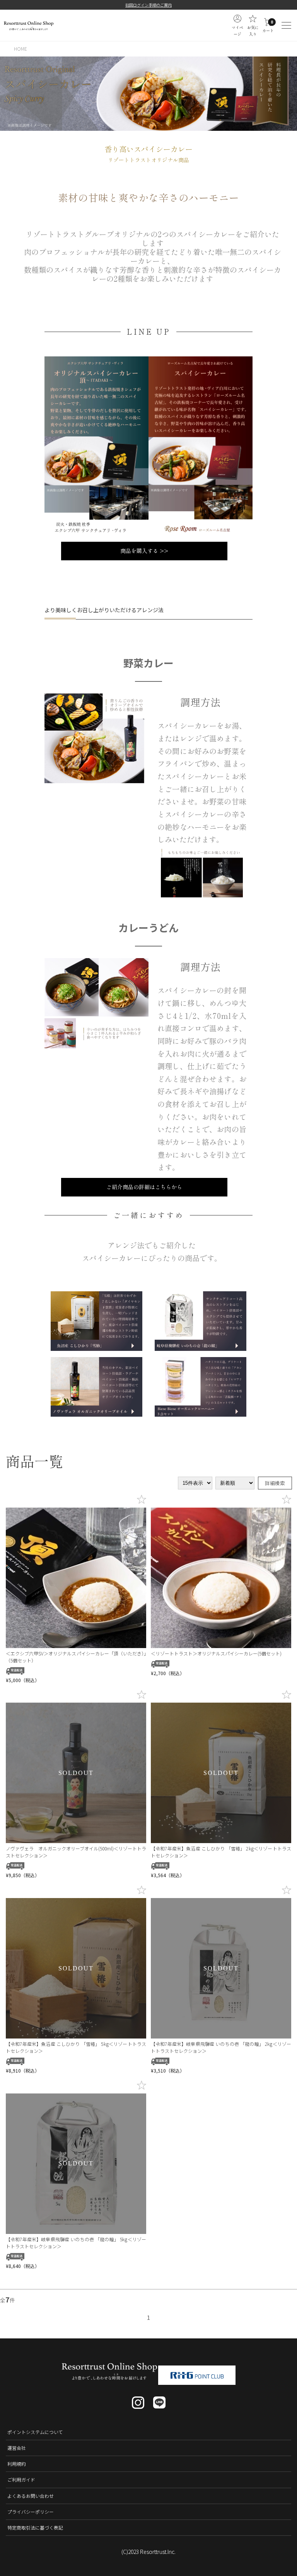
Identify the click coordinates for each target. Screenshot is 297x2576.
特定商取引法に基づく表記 (35, 2527)
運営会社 (17, 2448)
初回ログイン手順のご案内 (148, 5)
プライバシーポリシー (31, 2512)
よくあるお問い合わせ (31, 2496)
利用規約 (17, 2464)
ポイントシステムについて (35, 2432)
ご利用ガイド (21, 2479)
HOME (20, 49)
